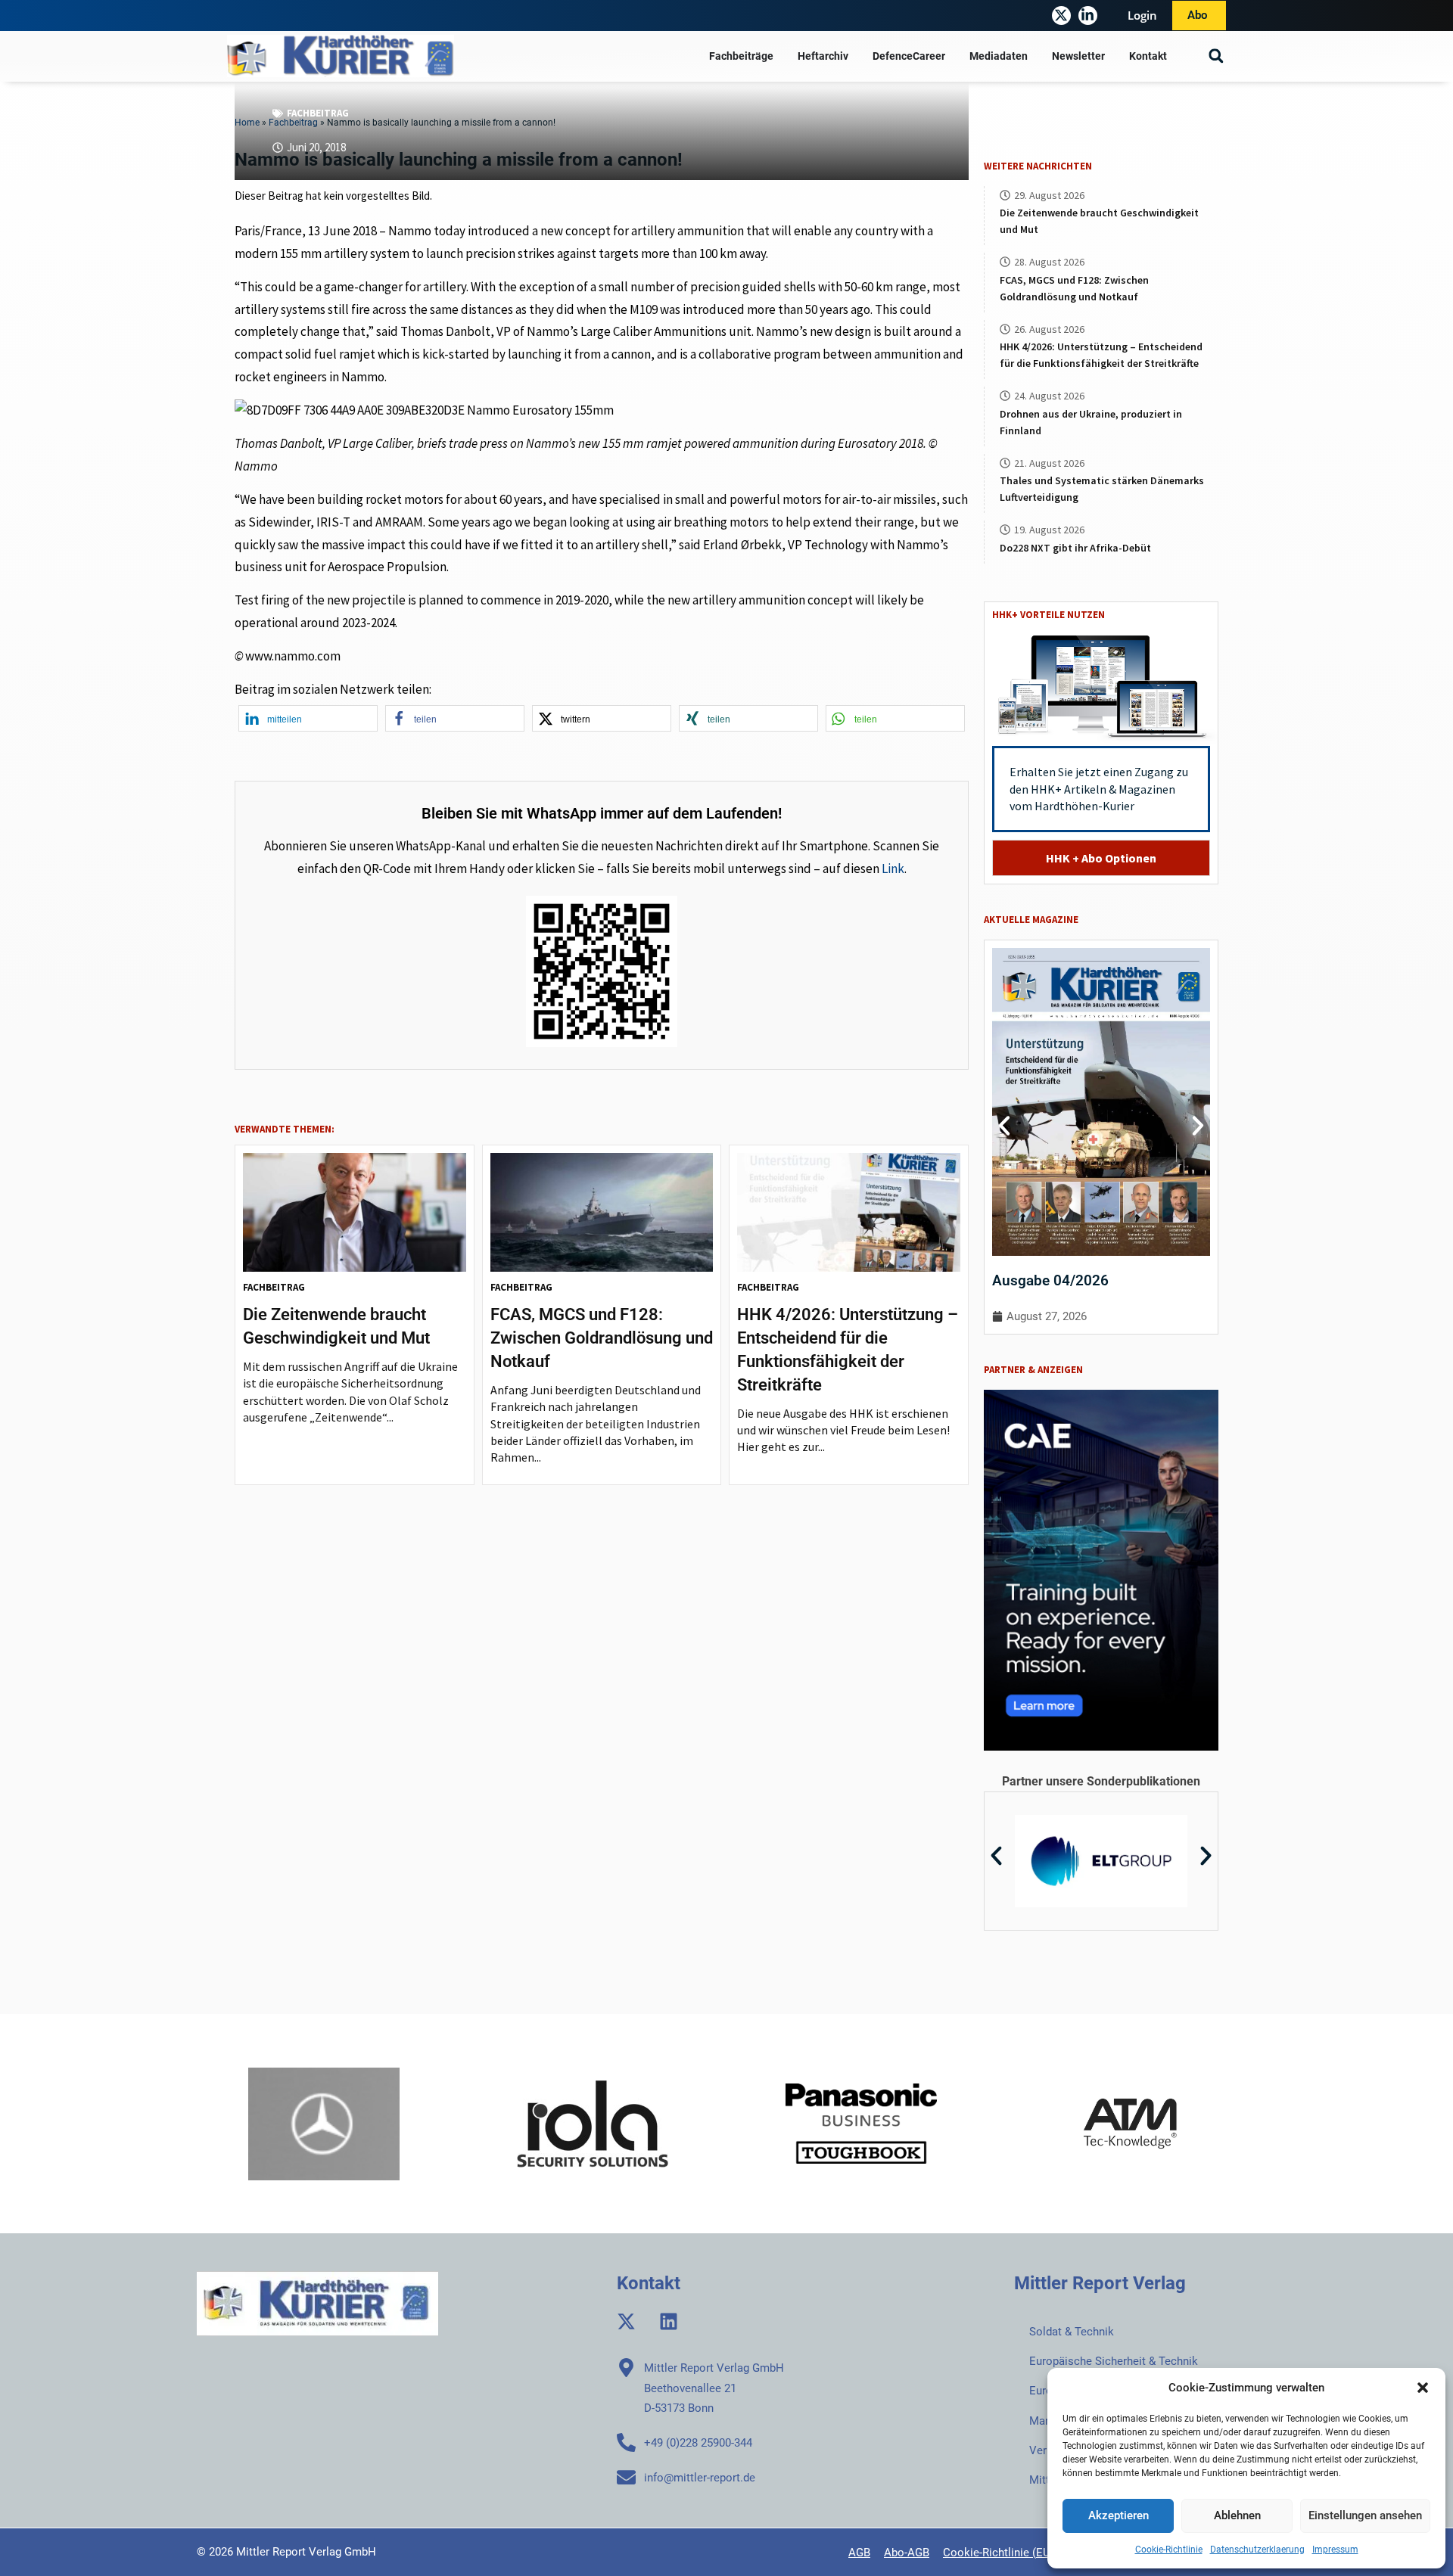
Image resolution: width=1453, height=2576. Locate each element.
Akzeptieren (1119, 2515)
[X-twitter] (1061, 16)
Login (1142, 15)
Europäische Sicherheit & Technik (1114, 2361)
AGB (859, 2553)
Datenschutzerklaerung (1257, 2550)
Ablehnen (1237, 2515)
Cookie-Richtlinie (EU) (999, 2553)
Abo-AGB (907, 2553)
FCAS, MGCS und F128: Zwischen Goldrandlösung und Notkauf (602, 1338)
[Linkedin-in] (1088, 16)
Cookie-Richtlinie (1169, 2550)
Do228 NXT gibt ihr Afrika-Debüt (1075, 548)
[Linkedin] (669, 2321)
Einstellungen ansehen (1365, 2515)
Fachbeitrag (318, 113)
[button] (1423, 2388)
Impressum (1335, 2550)
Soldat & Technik (1072, 2332)
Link (893, 869)
